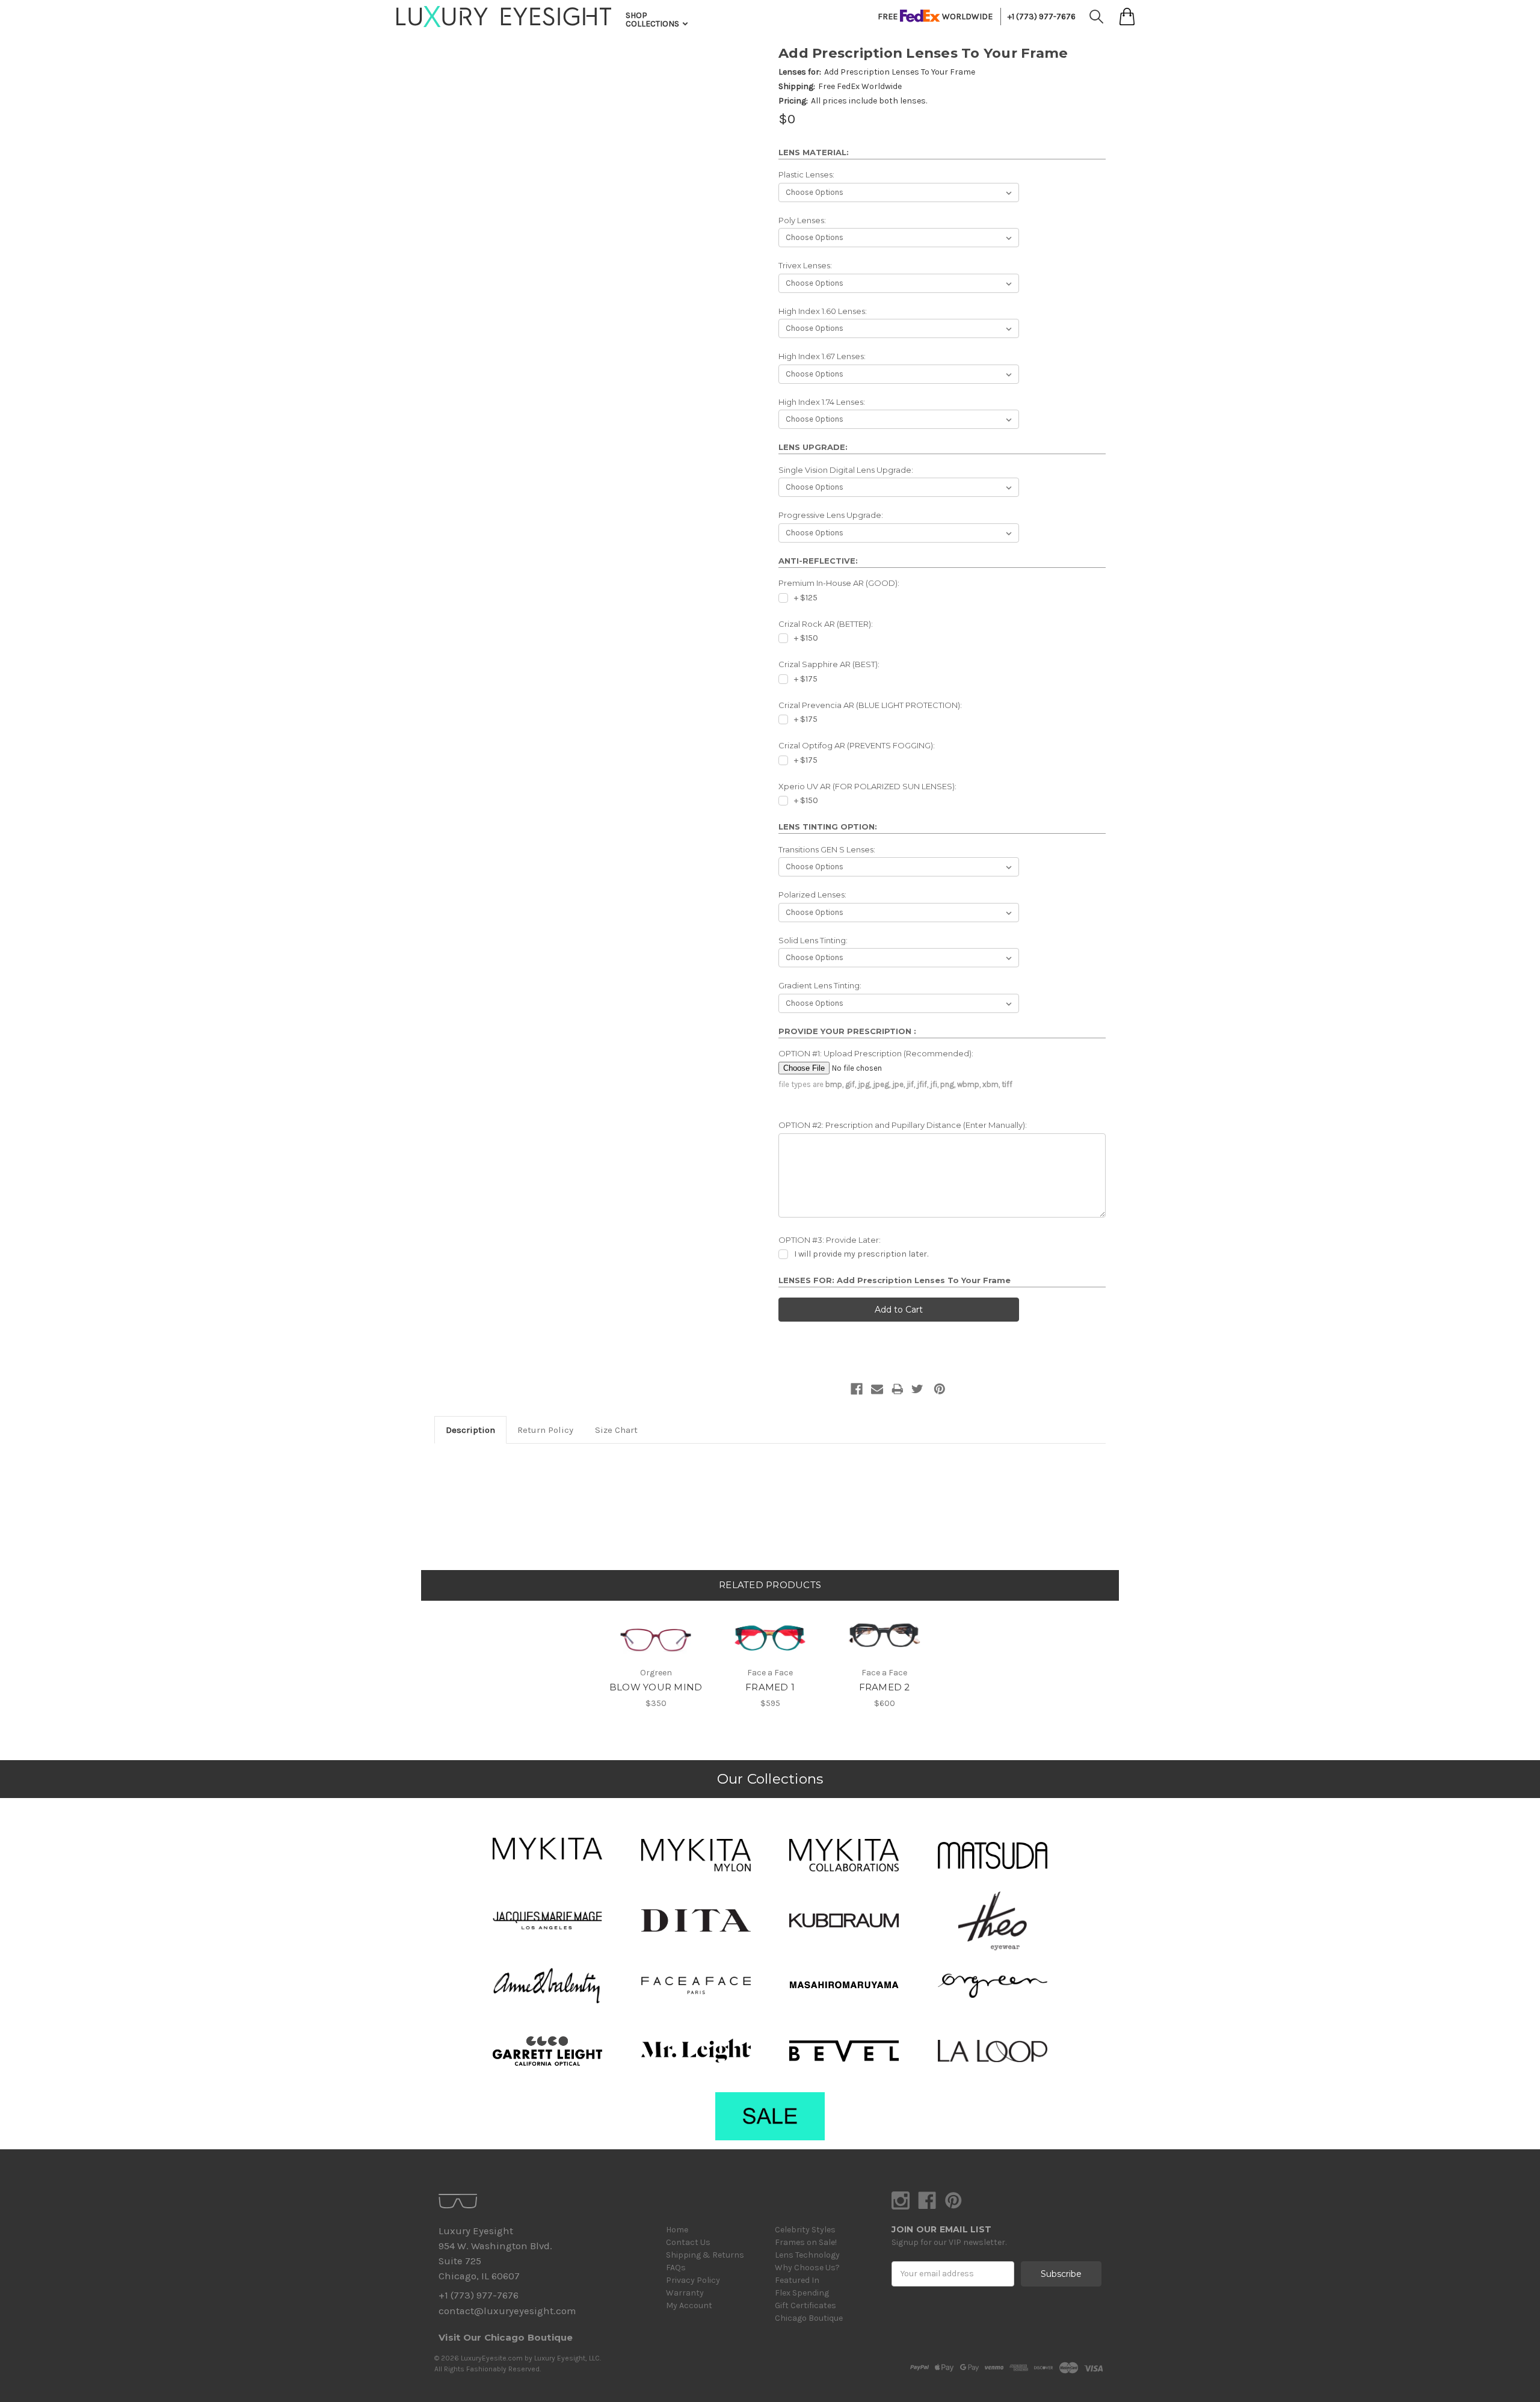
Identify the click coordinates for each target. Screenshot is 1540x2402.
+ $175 (806, 679)
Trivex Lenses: (805, 265)
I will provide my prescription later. (861, 1254)
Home (677, 2230)
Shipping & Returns (705, 2255)
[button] (547, 1849)
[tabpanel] (656, 1655)
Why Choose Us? (807, 2268)
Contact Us (688, 2242)
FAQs (676, 2268)
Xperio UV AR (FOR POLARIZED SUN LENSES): (867, 786)
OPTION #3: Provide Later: (830, 1240)
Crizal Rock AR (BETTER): (826, 624)
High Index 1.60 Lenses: (823, 311)
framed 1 (770, 1687)
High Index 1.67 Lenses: (822, 356)
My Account (689, 2305)
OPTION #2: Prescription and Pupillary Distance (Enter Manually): (903, 1125)
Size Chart (616, 1430)
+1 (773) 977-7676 (1042, 17)
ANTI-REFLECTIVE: (818, 561)
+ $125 (806, 598)
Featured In (797, 2280)
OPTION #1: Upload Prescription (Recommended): (876, 1053)
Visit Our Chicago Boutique (506, 2337)
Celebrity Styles (805, 2230)
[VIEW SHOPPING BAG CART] (1127, 17)
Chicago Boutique (809, 2318)
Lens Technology (807, 2255)
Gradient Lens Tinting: (820, 985)
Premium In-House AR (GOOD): (839, 583)
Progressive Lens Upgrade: (831, 515)
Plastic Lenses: (806, 174)
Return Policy (545, 1430)
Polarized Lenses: (812, 895)
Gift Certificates (805, 2305)
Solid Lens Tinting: (813, 940)
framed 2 (885, 1687)
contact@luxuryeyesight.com (507, 2311)
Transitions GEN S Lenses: (827, 849)
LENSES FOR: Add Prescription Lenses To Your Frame (895, 1280)
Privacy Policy (693, 2280)
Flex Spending (802, 2293)
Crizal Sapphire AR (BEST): (829, 664)
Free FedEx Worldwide (860, 86)
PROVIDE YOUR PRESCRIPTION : (847, 1031)
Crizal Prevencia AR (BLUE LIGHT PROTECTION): (870, 705)
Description (470, 1430)
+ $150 (806, 638)
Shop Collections (653, 20)
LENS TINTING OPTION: (828, 827)
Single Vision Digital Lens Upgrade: (846, 470)
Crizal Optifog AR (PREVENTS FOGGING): (857, 745)
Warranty (685, 2293)
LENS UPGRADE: (813, 447)
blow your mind (656, 1687)
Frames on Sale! (806, 2242)
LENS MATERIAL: (814, 152)
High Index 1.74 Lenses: (822, 402)
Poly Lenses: (802, 220)
